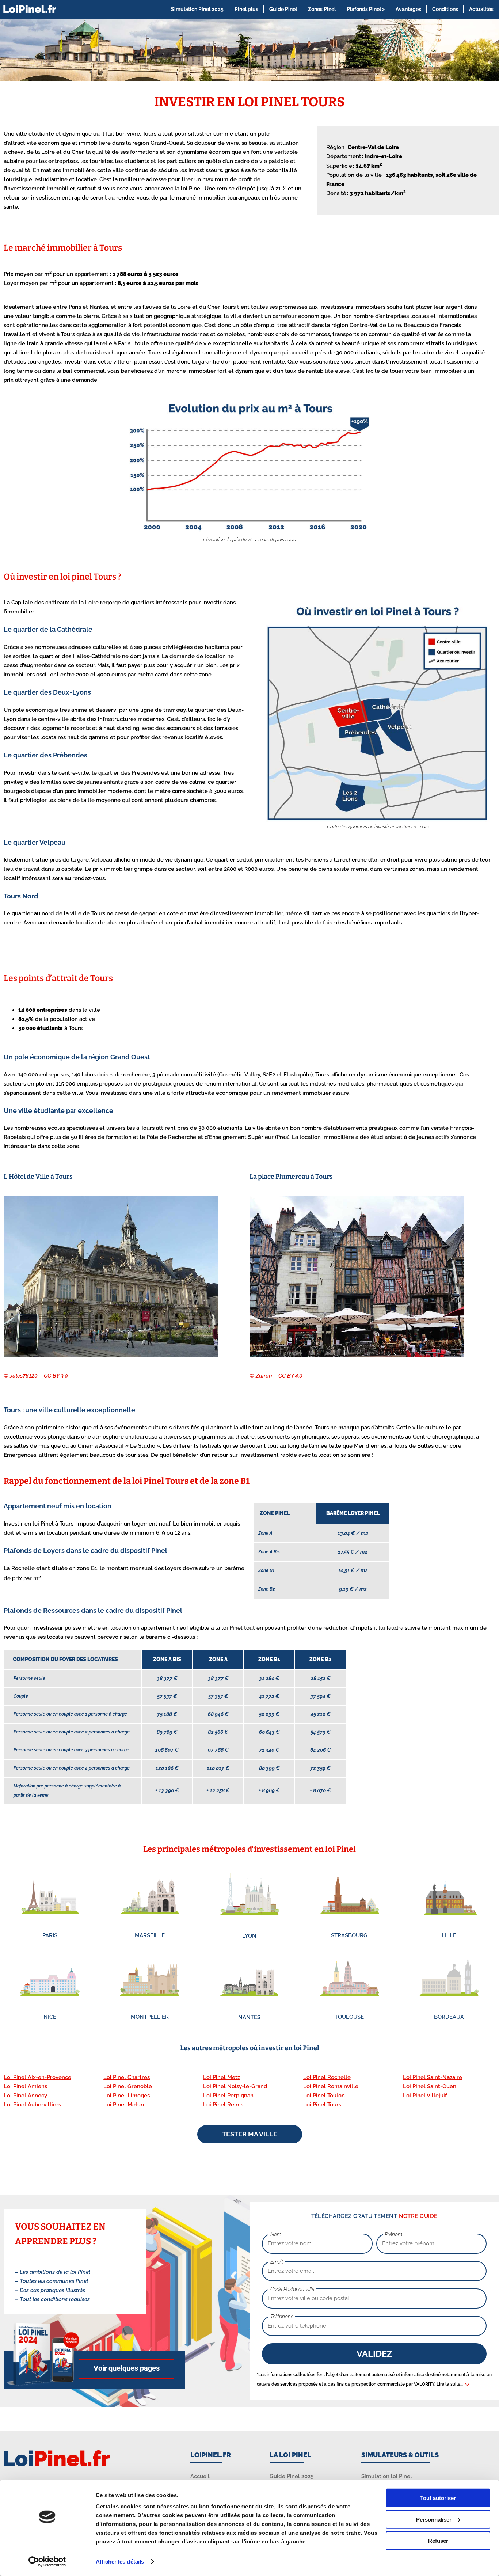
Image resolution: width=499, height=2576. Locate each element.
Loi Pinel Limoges (127, 2096)
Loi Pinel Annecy (25, 2096)
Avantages (408, 9)
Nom (276, 2234)
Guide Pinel (283, 9)
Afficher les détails (120, 2562)
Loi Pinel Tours (322, 2105)
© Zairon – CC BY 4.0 (276, 1376)
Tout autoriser (438, 2498)
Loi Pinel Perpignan (228, 2096)
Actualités (481, 9)
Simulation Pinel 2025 (197, 9)
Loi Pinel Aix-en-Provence (37, 2077)
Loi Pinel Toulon (324, 2096)
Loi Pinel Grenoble (128, 2086)
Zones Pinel (322, 9)
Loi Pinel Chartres (127, 2077)
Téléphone (282, 2317)
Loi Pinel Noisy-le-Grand (235, 2086)
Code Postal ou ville (292, 2289)
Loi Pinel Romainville (331, 2086)
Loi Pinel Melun (124, 2105)
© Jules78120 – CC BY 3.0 (36, 1376)
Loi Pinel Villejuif (425, 2096)
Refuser (438, 2541)
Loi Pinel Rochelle (327, 2077)
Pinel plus (246, 9)
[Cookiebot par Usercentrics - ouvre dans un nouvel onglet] (47, 2562)
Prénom (393, 2234)
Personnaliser (434, 2519)
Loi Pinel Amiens (25, 2086)
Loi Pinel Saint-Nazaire (433, 2077)
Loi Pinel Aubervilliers (32, 2105)
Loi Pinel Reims (223, 2105)
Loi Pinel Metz (222, 2077)
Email (277, 2262)
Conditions (445, 9)
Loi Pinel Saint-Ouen (430, 2086)
